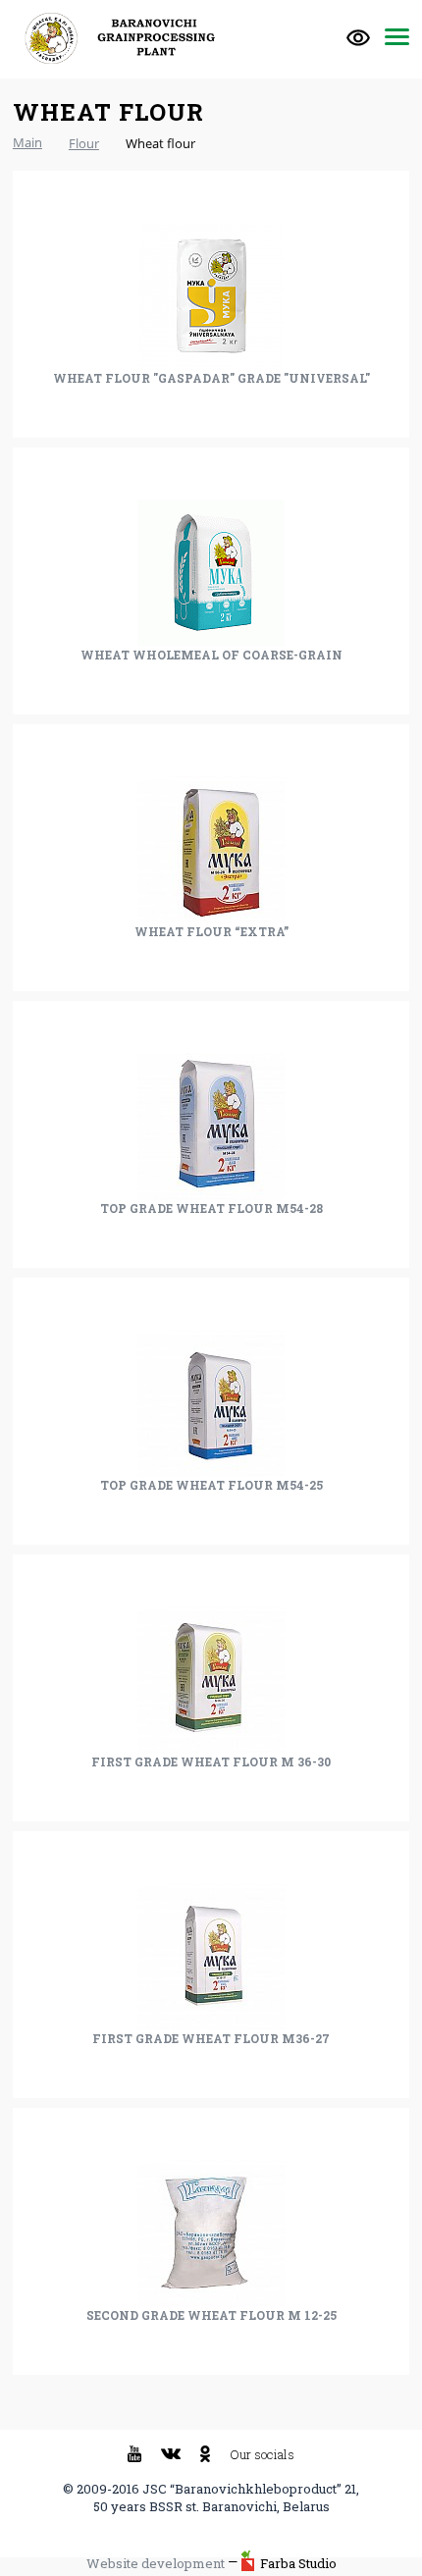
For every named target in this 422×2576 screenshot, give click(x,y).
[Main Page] (126, 38)
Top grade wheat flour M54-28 (211, 1208)
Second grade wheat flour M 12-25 (211, 2315)
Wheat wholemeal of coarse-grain (211, 655)
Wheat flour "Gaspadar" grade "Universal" (211, 378)
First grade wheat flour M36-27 (211, 2038)
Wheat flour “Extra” (211, 931)
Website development (156, 2563)
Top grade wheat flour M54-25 (211, 1485)
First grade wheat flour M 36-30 (211, 1761)
